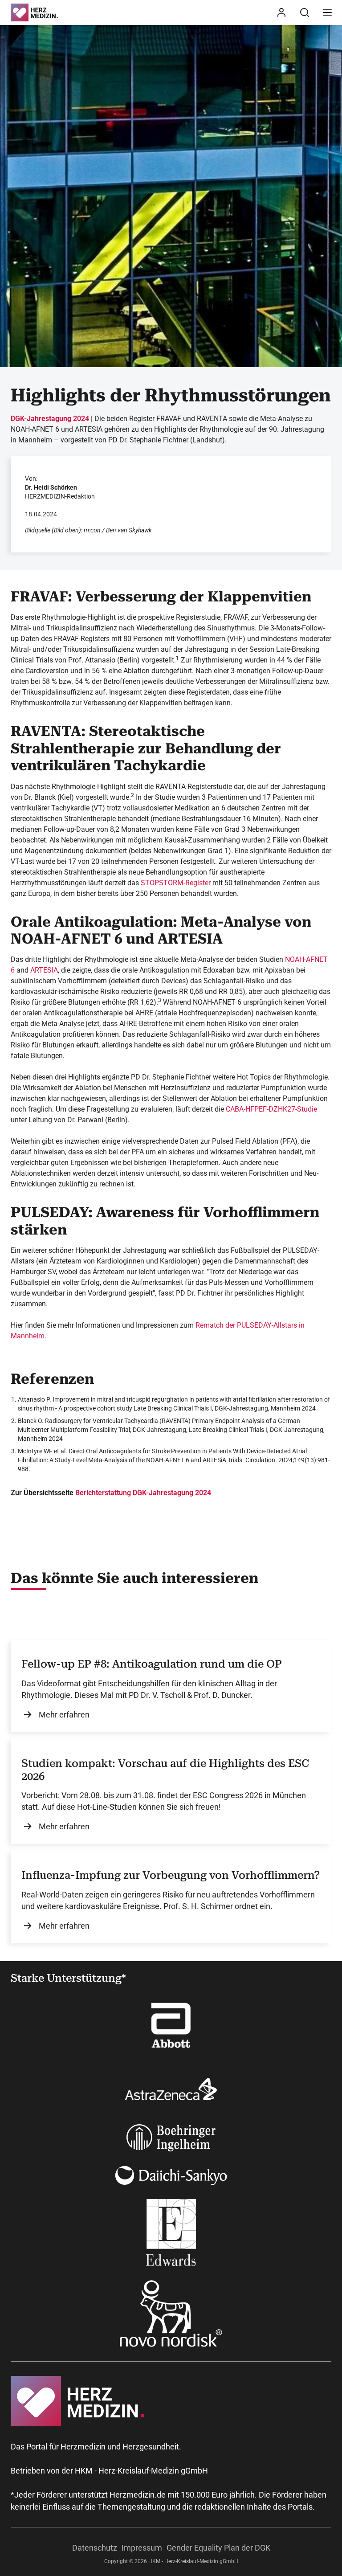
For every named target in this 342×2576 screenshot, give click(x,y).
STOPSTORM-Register (176, 883)
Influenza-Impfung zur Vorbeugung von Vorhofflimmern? (171, 1875)
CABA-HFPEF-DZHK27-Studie (271, 1109)
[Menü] (327, 12)
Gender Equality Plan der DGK (218, 2548)
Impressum (142, 2548)
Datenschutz (95, 2548)
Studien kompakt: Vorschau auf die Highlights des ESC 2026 (165, 1770)
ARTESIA (44, 970)
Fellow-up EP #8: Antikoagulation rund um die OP (152, 1664)
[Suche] (305, 12)
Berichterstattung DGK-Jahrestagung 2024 (143, 1493)
